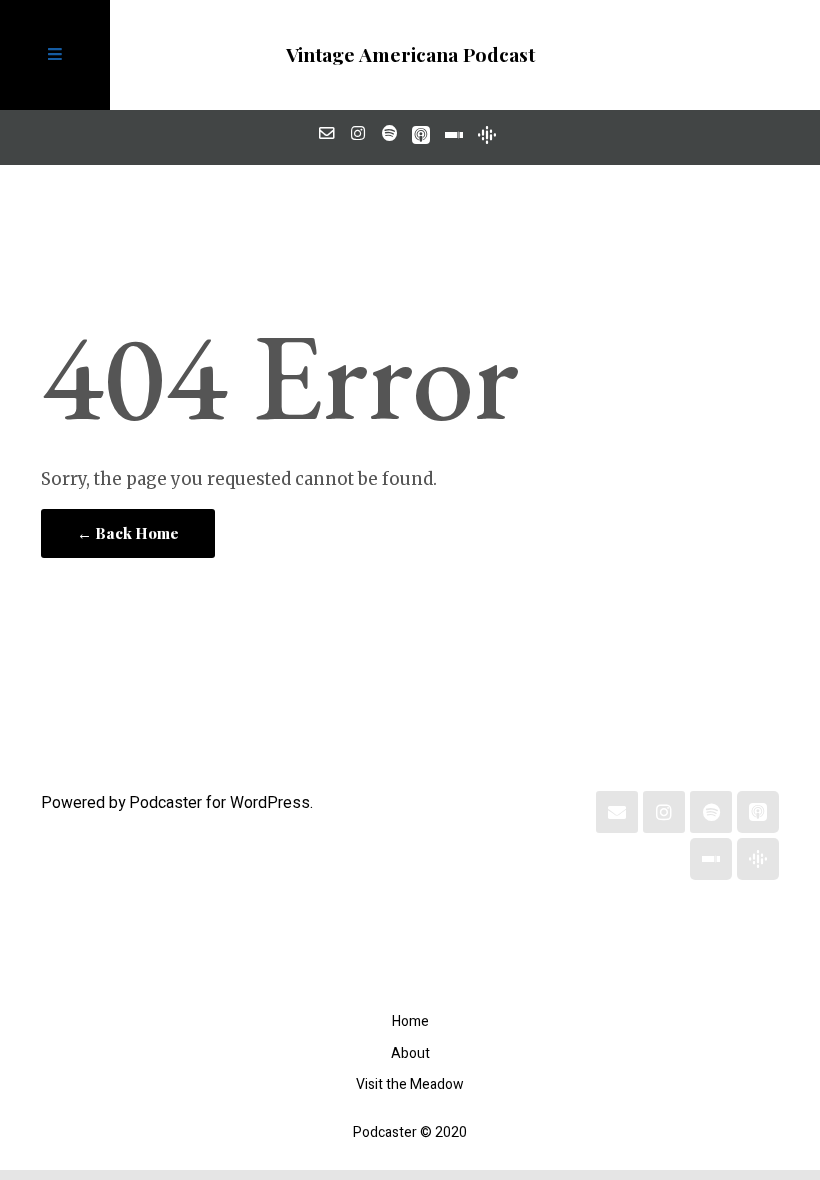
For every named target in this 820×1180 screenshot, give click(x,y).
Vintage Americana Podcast (410, 54)
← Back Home (128, 533)
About (410, 1053)
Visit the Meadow (410, 1084)
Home (410, 1021)
